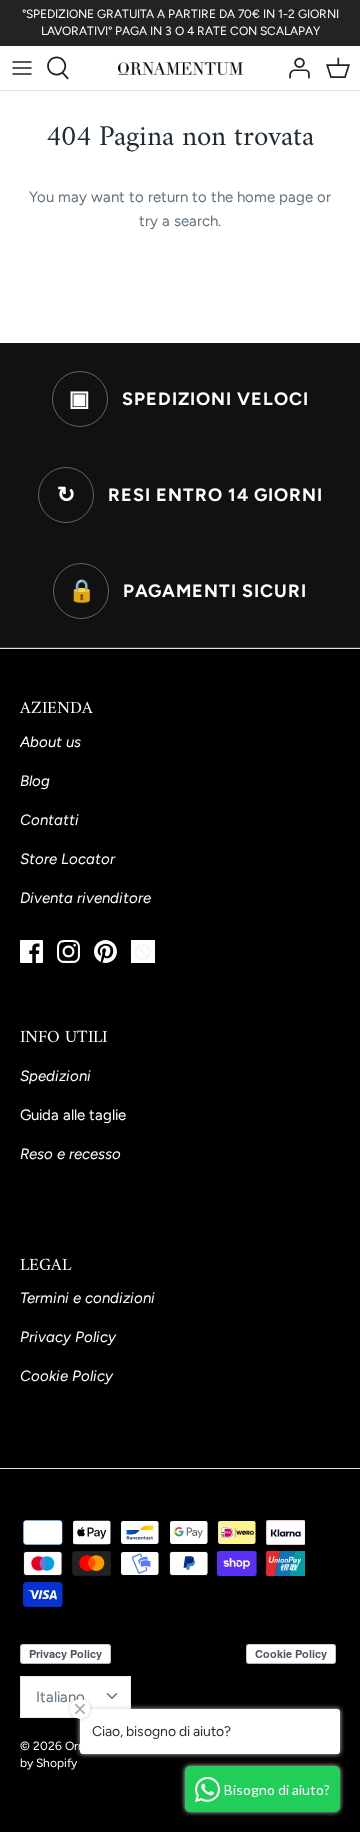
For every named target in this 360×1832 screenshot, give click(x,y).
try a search (178, 221)
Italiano (60, 1697)
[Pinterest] (105, 951)
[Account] (294, 68)
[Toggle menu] (22, 68)
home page (275, 197)
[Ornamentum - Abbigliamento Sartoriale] (180, 68)
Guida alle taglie (73, 1115)
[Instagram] (68, 951)
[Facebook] (31, 951)
